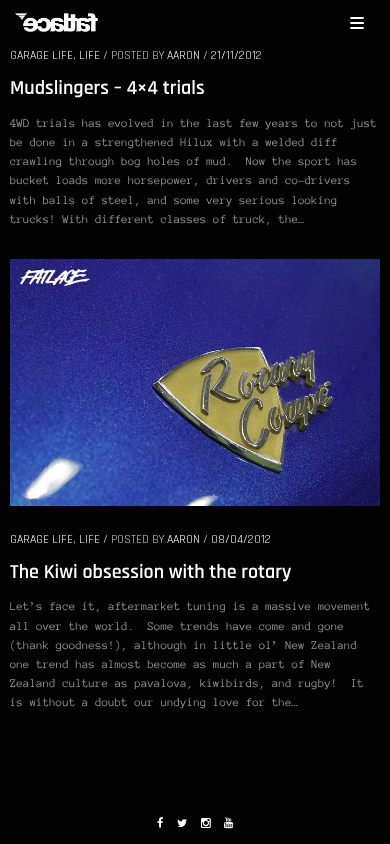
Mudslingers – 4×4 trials (107, 88)
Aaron (183, 55)
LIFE (89, 55)
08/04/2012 (241, 539)
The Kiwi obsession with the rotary (150, 572)
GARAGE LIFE (41, 55)
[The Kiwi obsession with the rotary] (195, 381)
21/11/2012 (236, 55)
